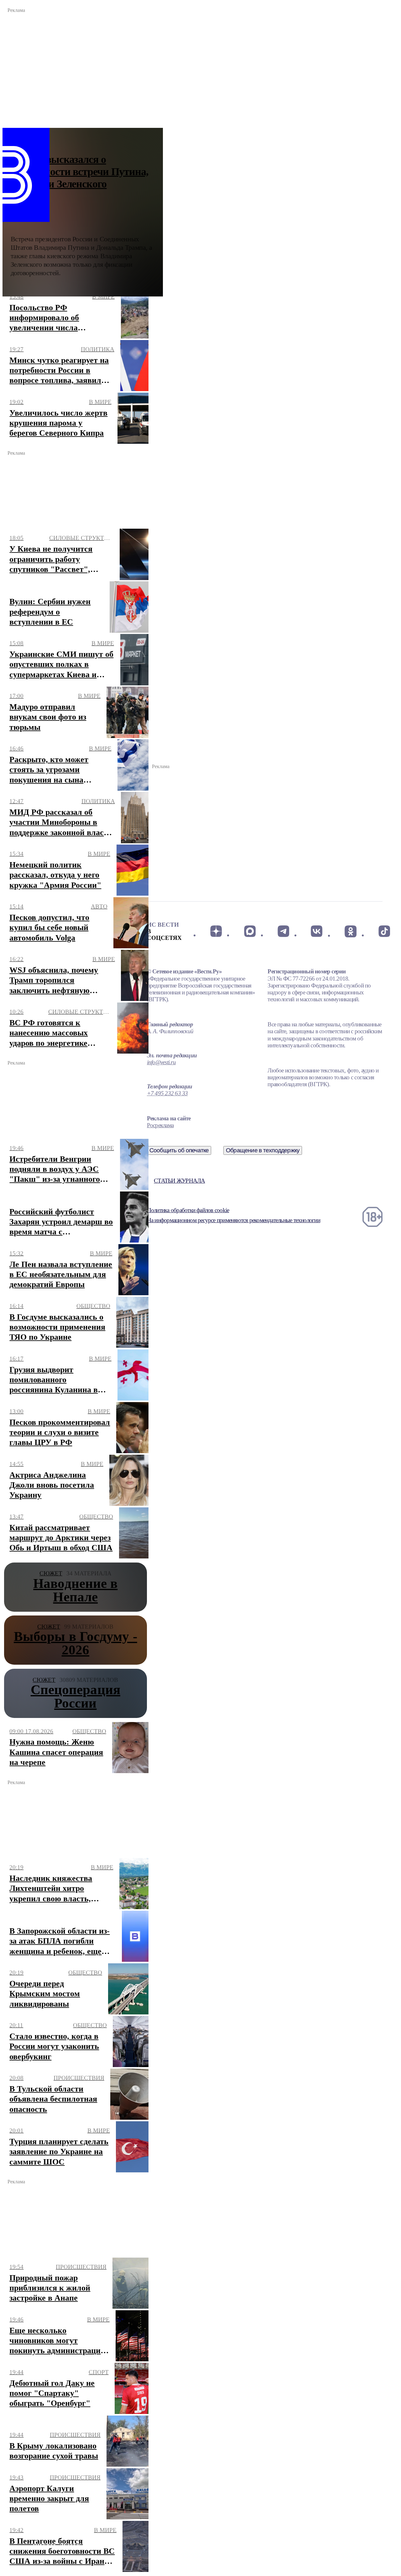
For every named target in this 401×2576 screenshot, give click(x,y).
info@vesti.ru (161, 1062)
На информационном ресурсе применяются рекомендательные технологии (234, 1220)
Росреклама (160, 1125)
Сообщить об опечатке (179, 1150)
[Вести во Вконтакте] (317, 931)
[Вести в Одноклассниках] (350, 931)
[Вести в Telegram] (283, 931)
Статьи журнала (179, 1181)
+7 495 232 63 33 (167, 1093)
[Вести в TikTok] (384, 931)
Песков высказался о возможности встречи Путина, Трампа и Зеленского (80, 172)
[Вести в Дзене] (216, 931)
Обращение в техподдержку (263, 1150)
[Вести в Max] (250, 931)
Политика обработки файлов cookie (188, 1210)
